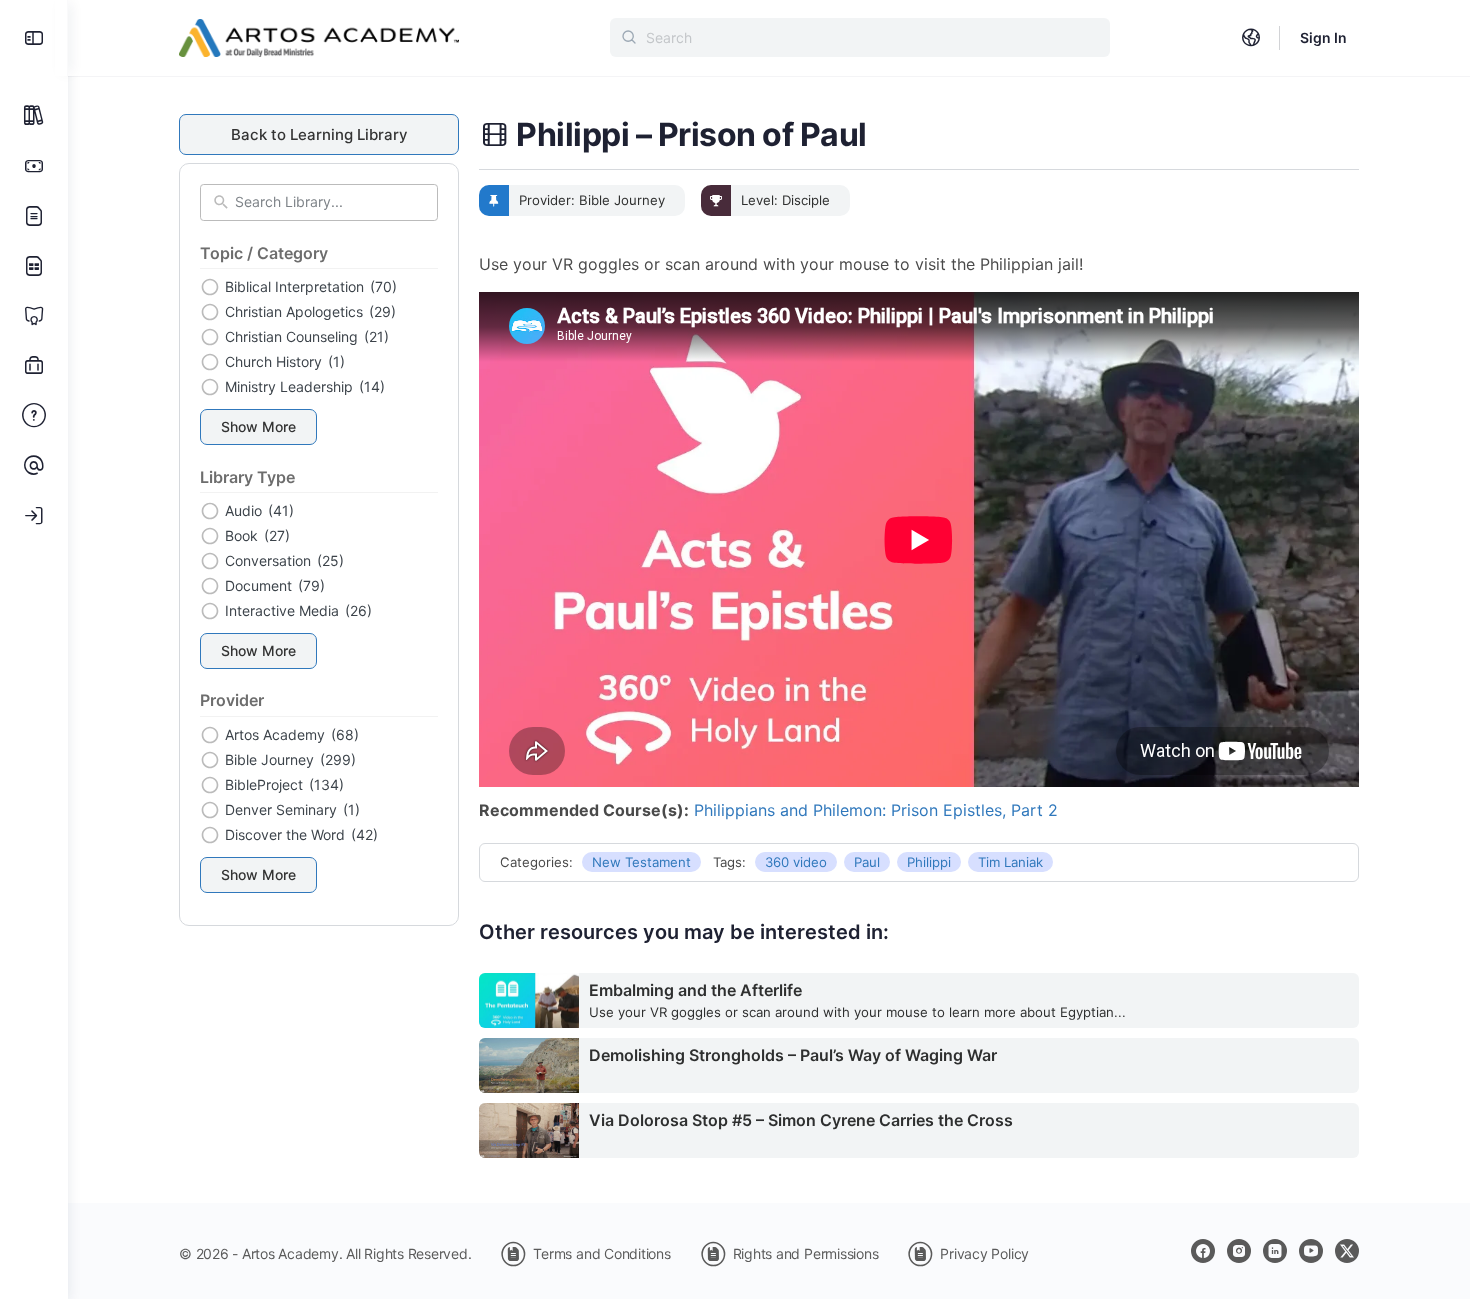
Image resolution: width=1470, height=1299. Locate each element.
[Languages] (1251, 38)
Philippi (929, 862)
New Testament (641, 862)
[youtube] (1311, 1251)
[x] (1347, 1251)
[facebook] (1203, 1251)
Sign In (1323, 37)
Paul (867, 862)
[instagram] (1239, 1251)
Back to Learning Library (319, 134)
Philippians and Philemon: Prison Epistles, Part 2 (876, 810)
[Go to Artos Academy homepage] (319, 36)
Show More (258, 426)
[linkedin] (1275, 1251)
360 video (796, 862)
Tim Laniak (1010, 862)
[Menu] (34, 38)
